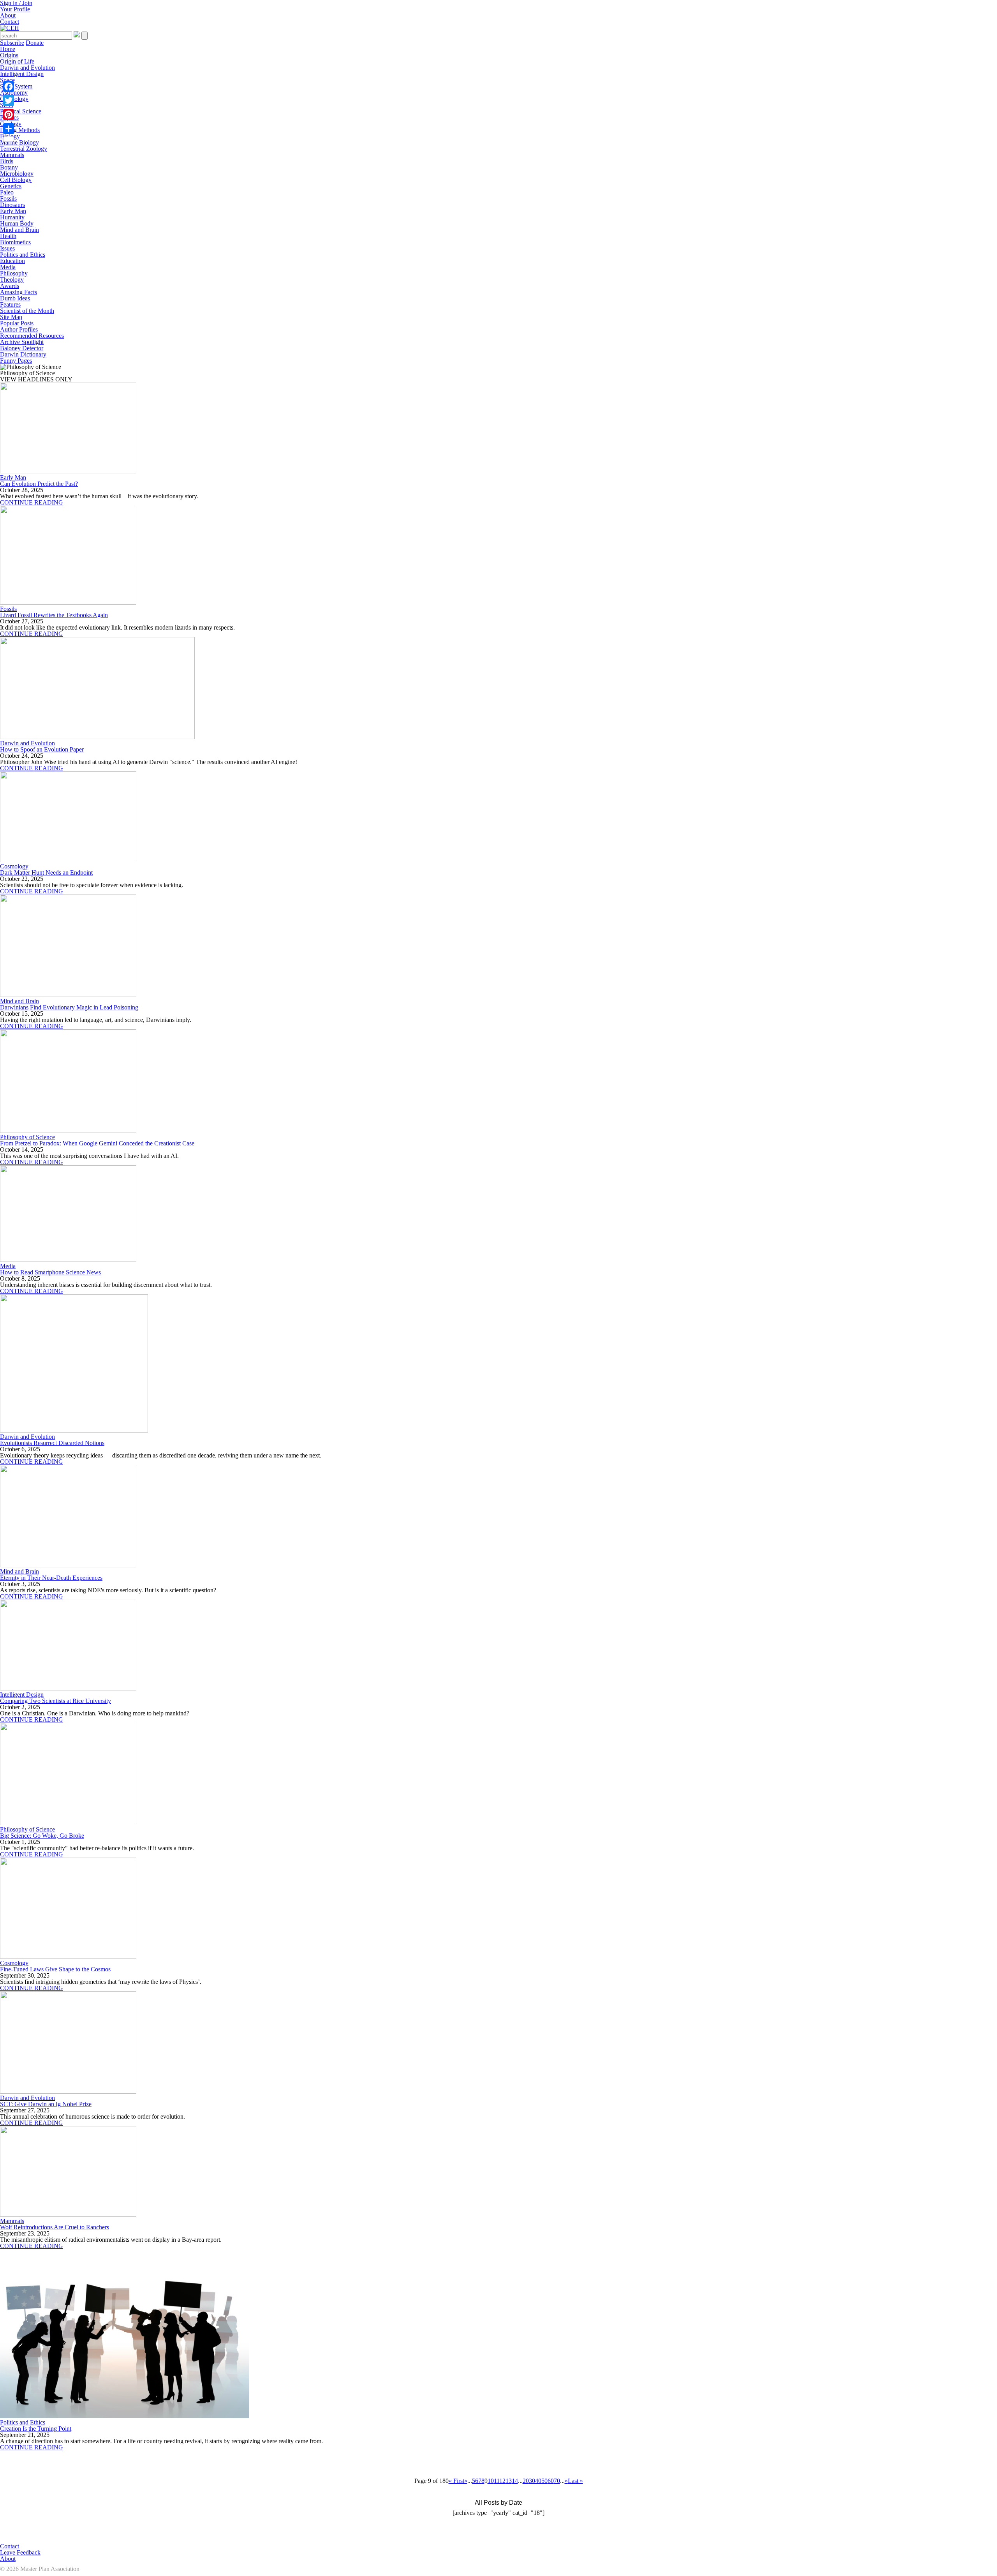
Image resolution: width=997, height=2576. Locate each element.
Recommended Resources (32, 336)
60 (551, 2481)
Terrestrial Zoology (24, 149)
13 (509, 2481)
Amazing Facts (18, 292)
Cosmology (14, 866)
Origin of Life (17, 61)
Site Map (11, 317)
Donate (35, 43)
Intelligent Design (22, 74)
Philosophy (14, 273)
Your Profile (15, 9)
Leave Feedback (20, 2552)
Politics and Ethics (23, 255)
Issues (7, 248)
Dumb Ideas (15, 298)
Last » (575, 2481)
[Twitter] (9, 101)
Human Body (17, 223)
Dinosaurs (12, 205)
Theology (12, 280)
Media (8, 267)
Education (12, 261)
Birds (7, 161)
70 (557, 2481)
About (8, 15)
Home (8, 49)
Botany (9, 167)
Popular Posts (17, 323)
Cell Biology (16, 180)
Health (8, 236)
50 (544, 2481)
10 (491, 2481)
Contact (10, 22)
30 (532, 2481)
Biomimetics (15, 242)
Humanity (12, 217)
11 (497, 2481)
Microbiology (17, 174)
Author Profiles (19, 329)
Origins (9, 55)
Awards (10, 286)
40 (538, 2481)
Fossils (8, 198)
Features (10, 304)
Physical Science (21, 111)
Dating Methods (20, 130)
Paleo (7, 192)
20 (526, 2481)
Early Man (13, 211)
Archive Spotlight (22, 342)
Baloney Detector (22, 348)
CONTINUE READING (32, 502)
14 (515, 2481)
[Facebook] (9, 86)
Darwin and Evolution (27, 68)
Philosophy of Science (27, 1137)
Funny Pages (16, 361)
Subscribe (12, 43)
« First (456, 2481)
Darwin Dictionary (23, 354)
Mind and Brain (19, 230)
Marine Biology (19, 142)
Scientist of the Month (27, 311)
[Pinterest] (9, 115)
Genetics (11, 186)
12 (502, 2481)
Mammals (12, 155)
